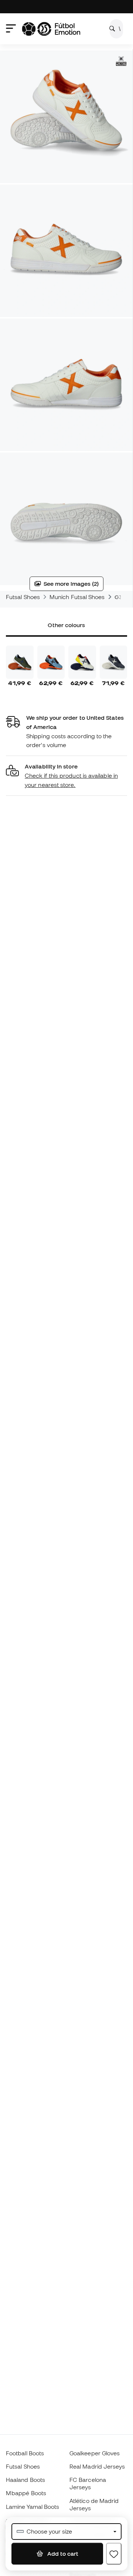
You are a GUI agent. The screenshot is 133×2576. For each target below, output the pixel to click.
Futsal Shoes (23, 597)
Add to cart (62, 2553)
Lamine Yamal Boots (33, 2507)
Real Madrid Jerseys (97, 2466)
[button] (66, 776)
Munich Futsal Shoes (77, 597)
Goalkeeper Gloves (95, 2453)
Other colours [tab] (66, 625)
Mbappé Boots (26, 2493)
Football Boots (25, 2453)
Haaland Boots (25, 2480)
